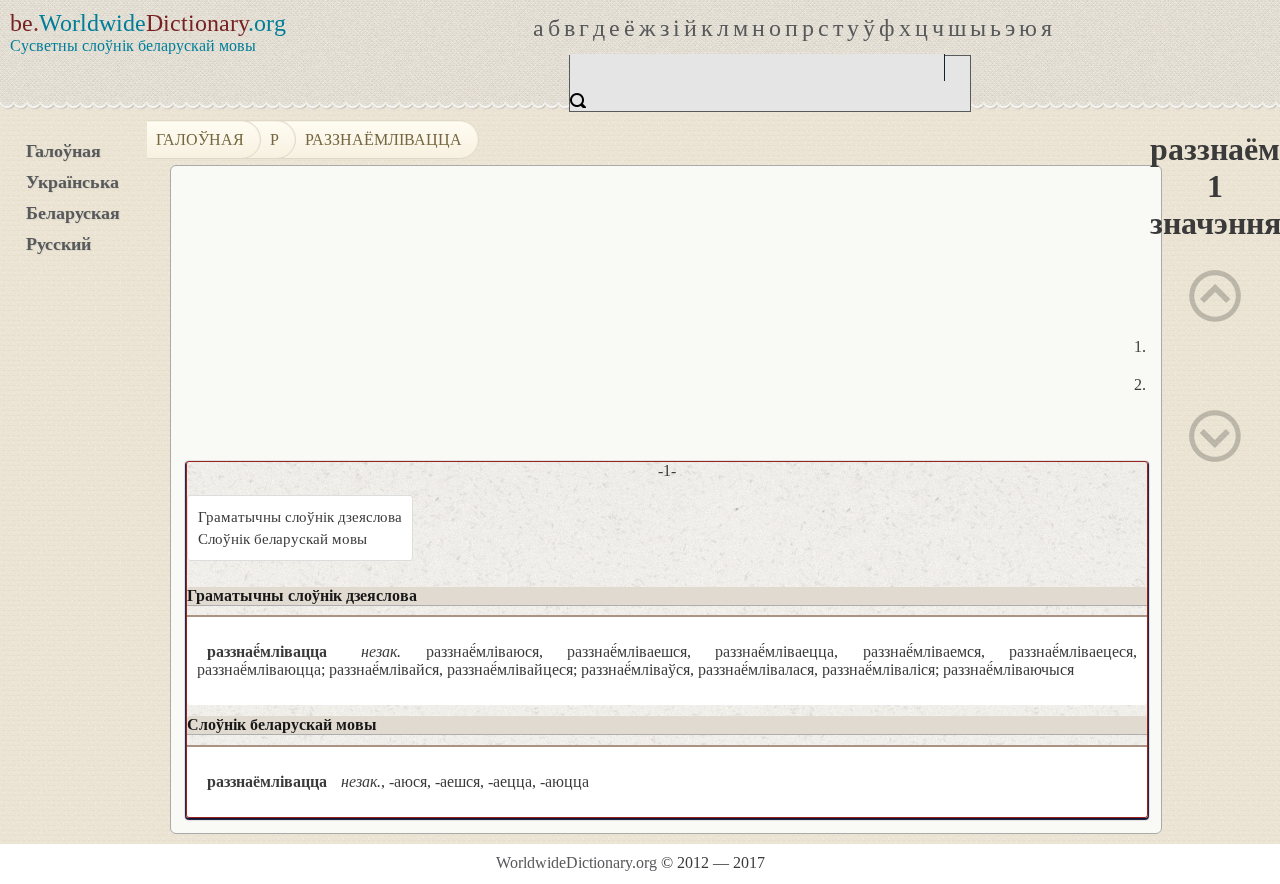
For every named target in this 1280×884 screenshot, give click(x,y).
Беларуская (73, 213)
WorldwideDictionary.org (576, 862)
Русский (58, 244)
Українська (72, 182)
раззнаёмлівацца (383, 139)
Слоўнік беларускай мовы (282, 539)
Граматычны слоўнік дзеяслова (300, 517)
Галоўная (63, 151)
